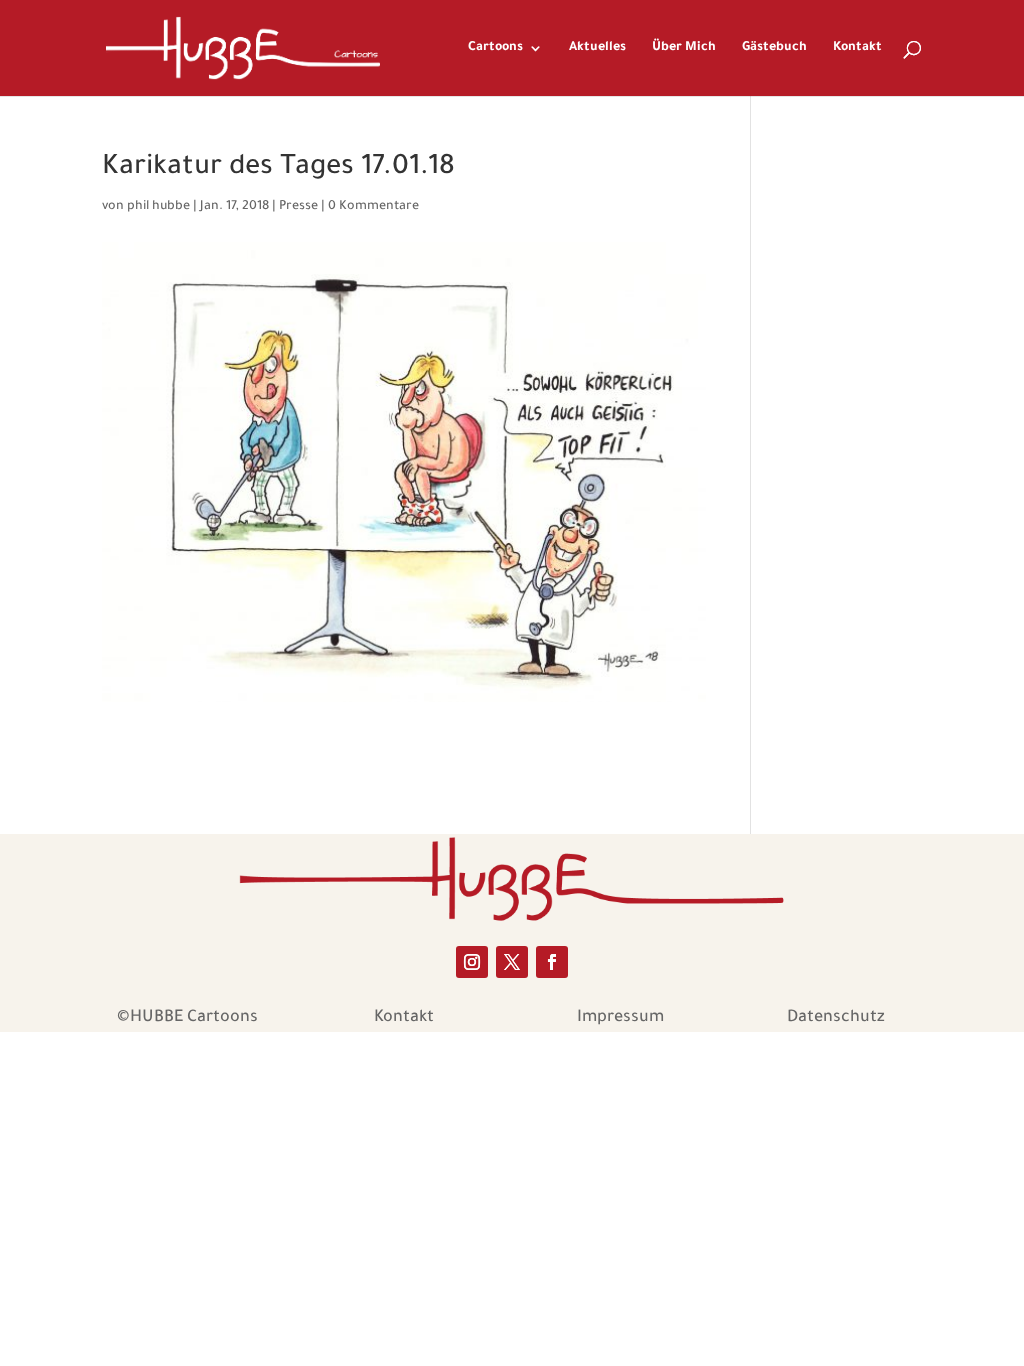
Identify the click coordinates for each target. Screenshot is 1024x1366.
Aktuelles (597, 48)
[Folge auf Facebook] (552, 962)
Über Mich (684, 48)
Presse (298, 207)
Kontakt (857, 48)
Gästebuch (774, 48)
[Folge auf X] (512, 962)
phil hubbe (158, 207)
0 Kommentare (373, 207)
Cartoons (495, 48)
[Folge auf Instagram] (472, 962)
